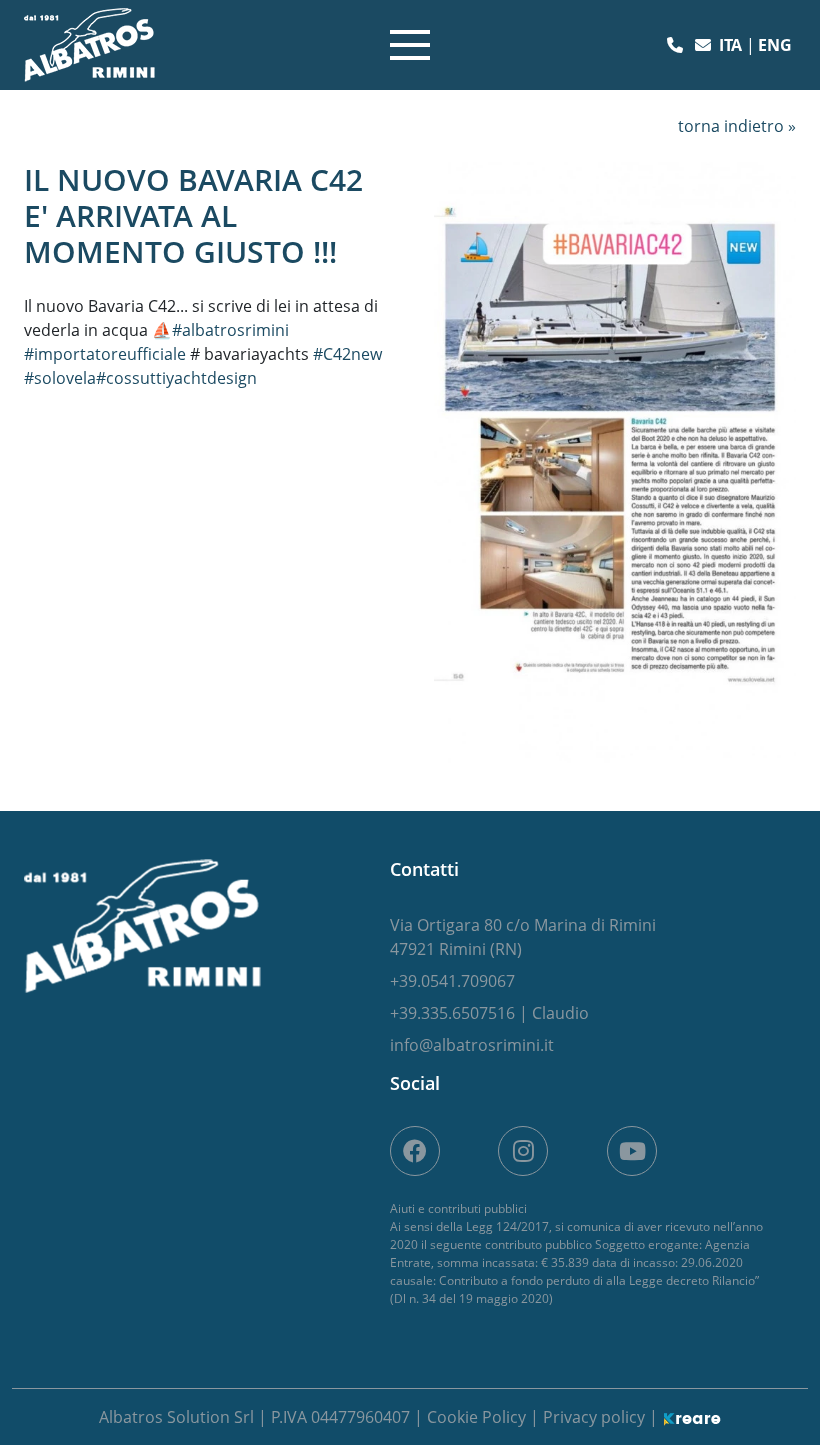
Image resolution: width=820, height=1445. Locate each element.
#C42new (347, 354)
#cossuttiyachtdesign (176, 378)
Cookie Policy (478, 1417)
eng (775, 45)
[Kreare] (692, 1417)
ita (732, 45)
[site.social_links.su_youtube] (632, 1151)
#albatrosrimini (230, 330)
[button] (677, 45)
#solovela (60, 378)
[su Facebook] (415, 1151)
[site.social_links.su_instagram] (523, 1151)
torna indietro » (737, 126)
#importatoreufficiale (105, 354)
